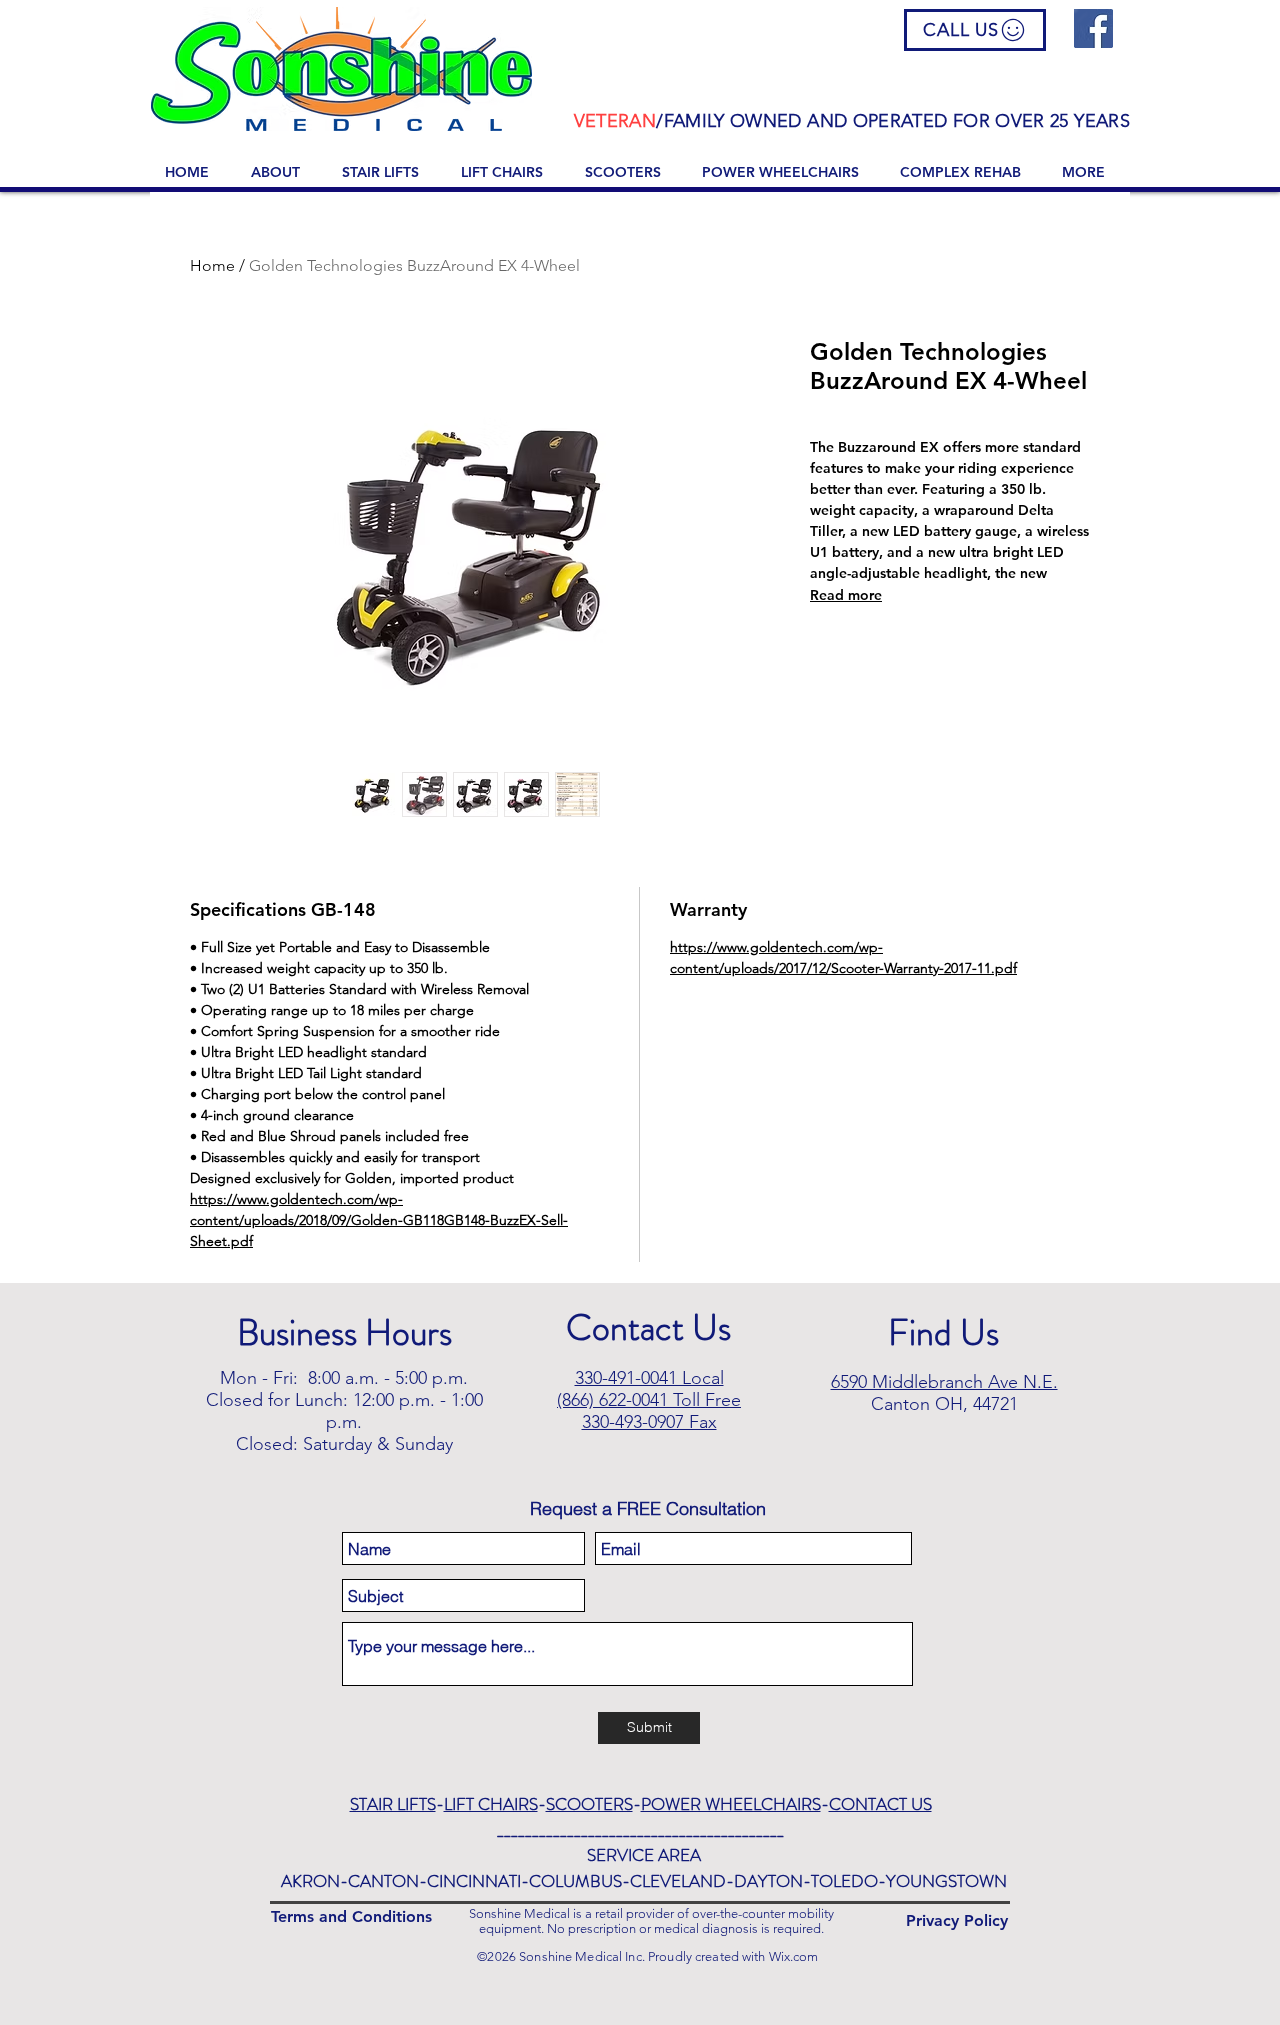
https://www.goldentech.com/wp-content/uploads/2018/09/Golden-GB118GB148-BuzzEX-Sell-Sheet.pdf (379, 1220)
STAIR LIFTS (393, 1804)
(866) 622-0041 (612, 1400)
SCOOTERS (589, 1804)
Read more (846, 595)
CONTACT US (880, 1804)
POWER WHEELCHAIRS (731, 1804)
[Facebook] (1093, 28)
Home (212, 265)
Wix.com (794, 1956)
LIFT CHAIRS (491, 1804)
